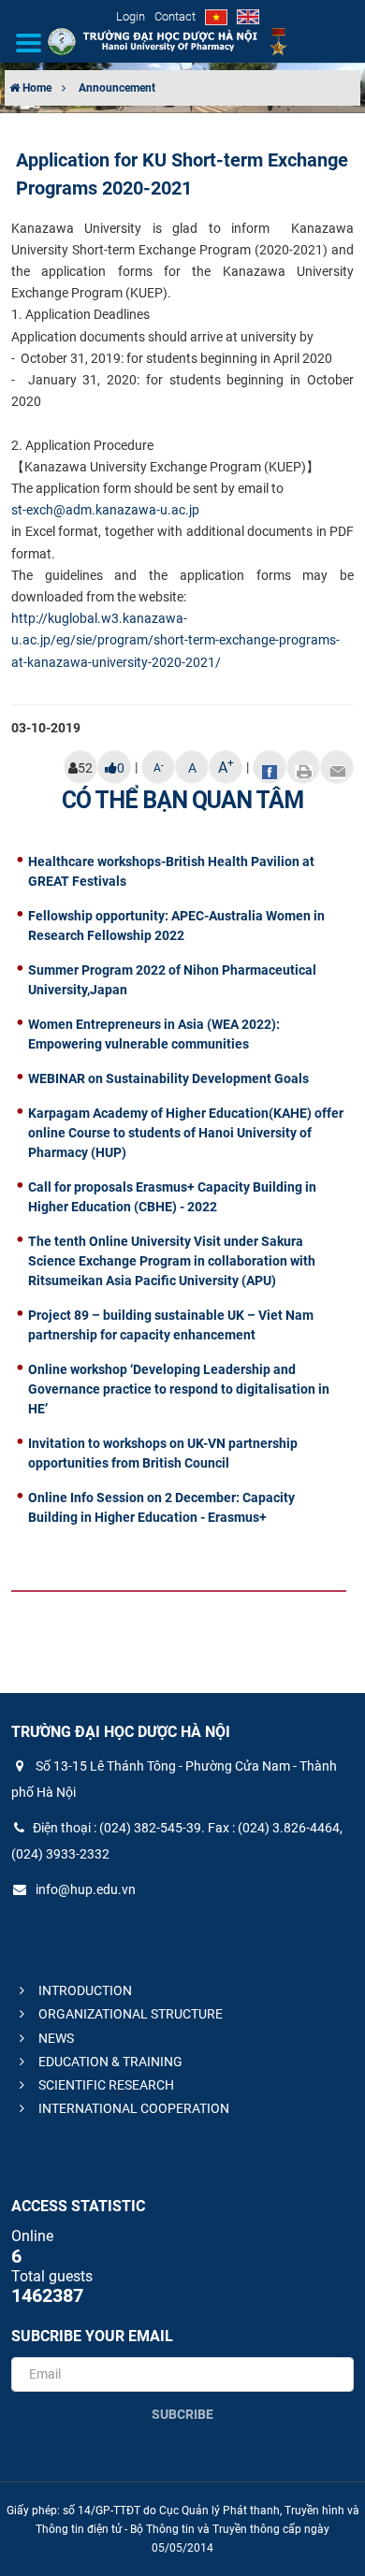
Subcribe (182, 2414)
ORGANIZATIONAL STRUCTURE (129, 2014)
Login (131, 16)
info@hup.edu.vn (84, 1889)
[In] (303, 767)
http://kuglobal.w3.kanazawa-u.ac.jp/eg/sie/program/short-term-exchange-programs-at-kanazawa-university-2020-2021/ (175, 640)
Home (36, 88)
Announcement (117, 88)
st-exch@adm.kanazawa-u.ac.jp (105, 510)
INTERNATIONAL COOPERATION (132, 2108)
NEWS (55, 2038)
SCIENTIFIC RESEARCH (105, 2085)
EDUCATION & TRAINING (109, 2062)
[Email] (337, 767)
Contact (175, 16)
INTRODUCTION (84, 1990)
